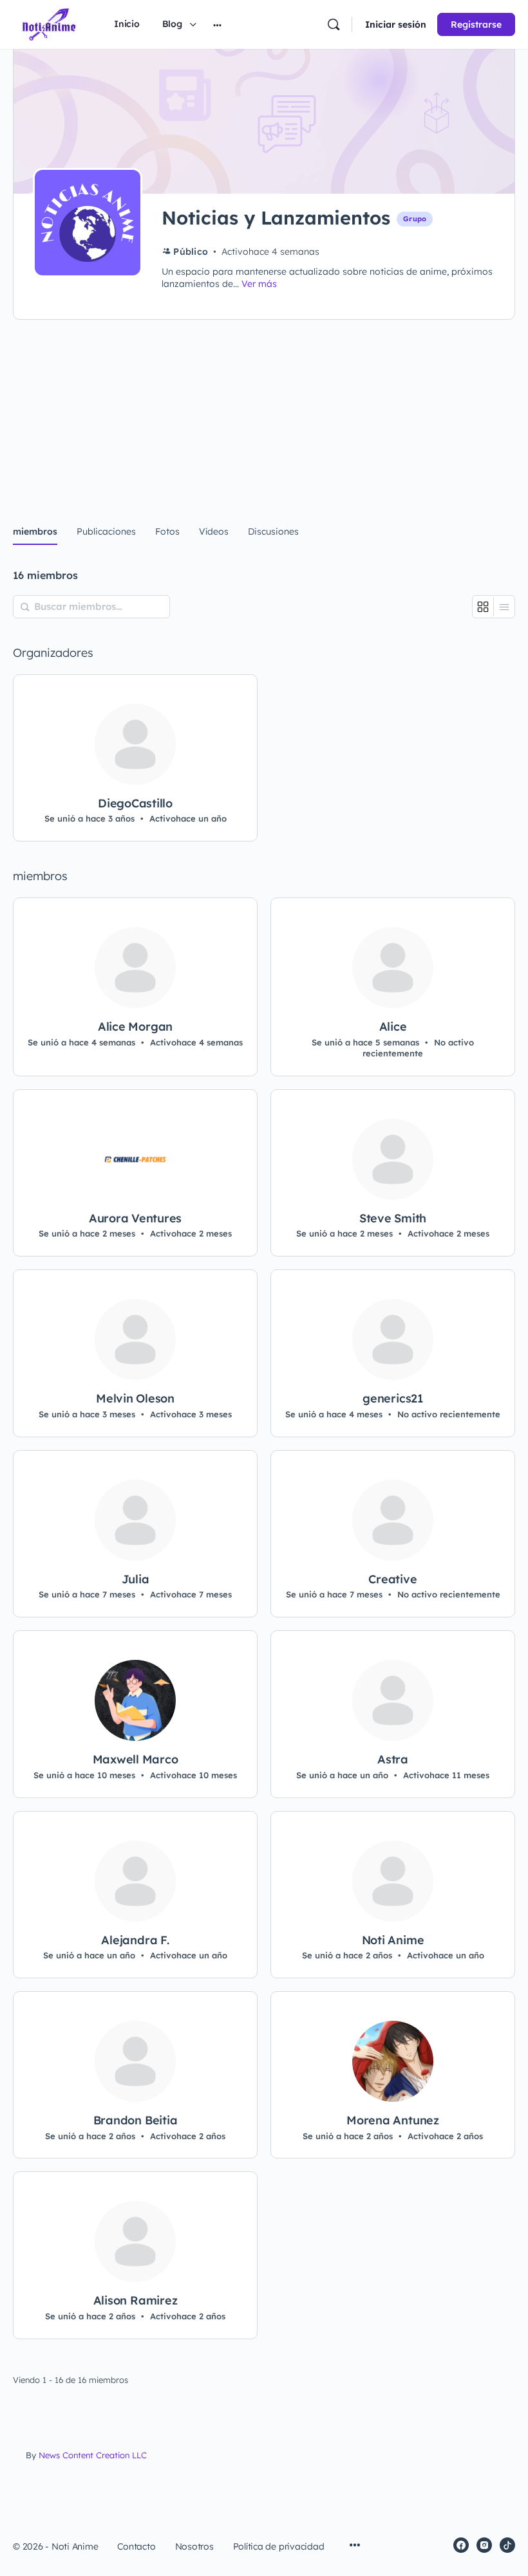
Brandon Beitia (136, 2121)
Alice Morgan (135, 1027)
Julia (136, 1579)
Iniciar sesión (396, 24)
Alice (393, 1027)
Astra (393, 1760)
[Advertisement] (264, 413)
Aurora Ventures (135, 1219)
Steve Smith (393, 1219)
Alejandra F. (135, 1940)
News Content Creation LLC (93, 2455)
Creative (392, 1579)
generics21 (393, 1399)
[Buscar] (334, 24)
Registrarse (476, 24)
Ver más (259, 284)
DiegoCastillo (135, 804)
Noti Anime (393, 1940)
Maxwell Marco (136, 1760)
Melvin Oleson (135, 1399)
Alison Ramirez (136, 2301)
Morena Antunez (393, 2121)
